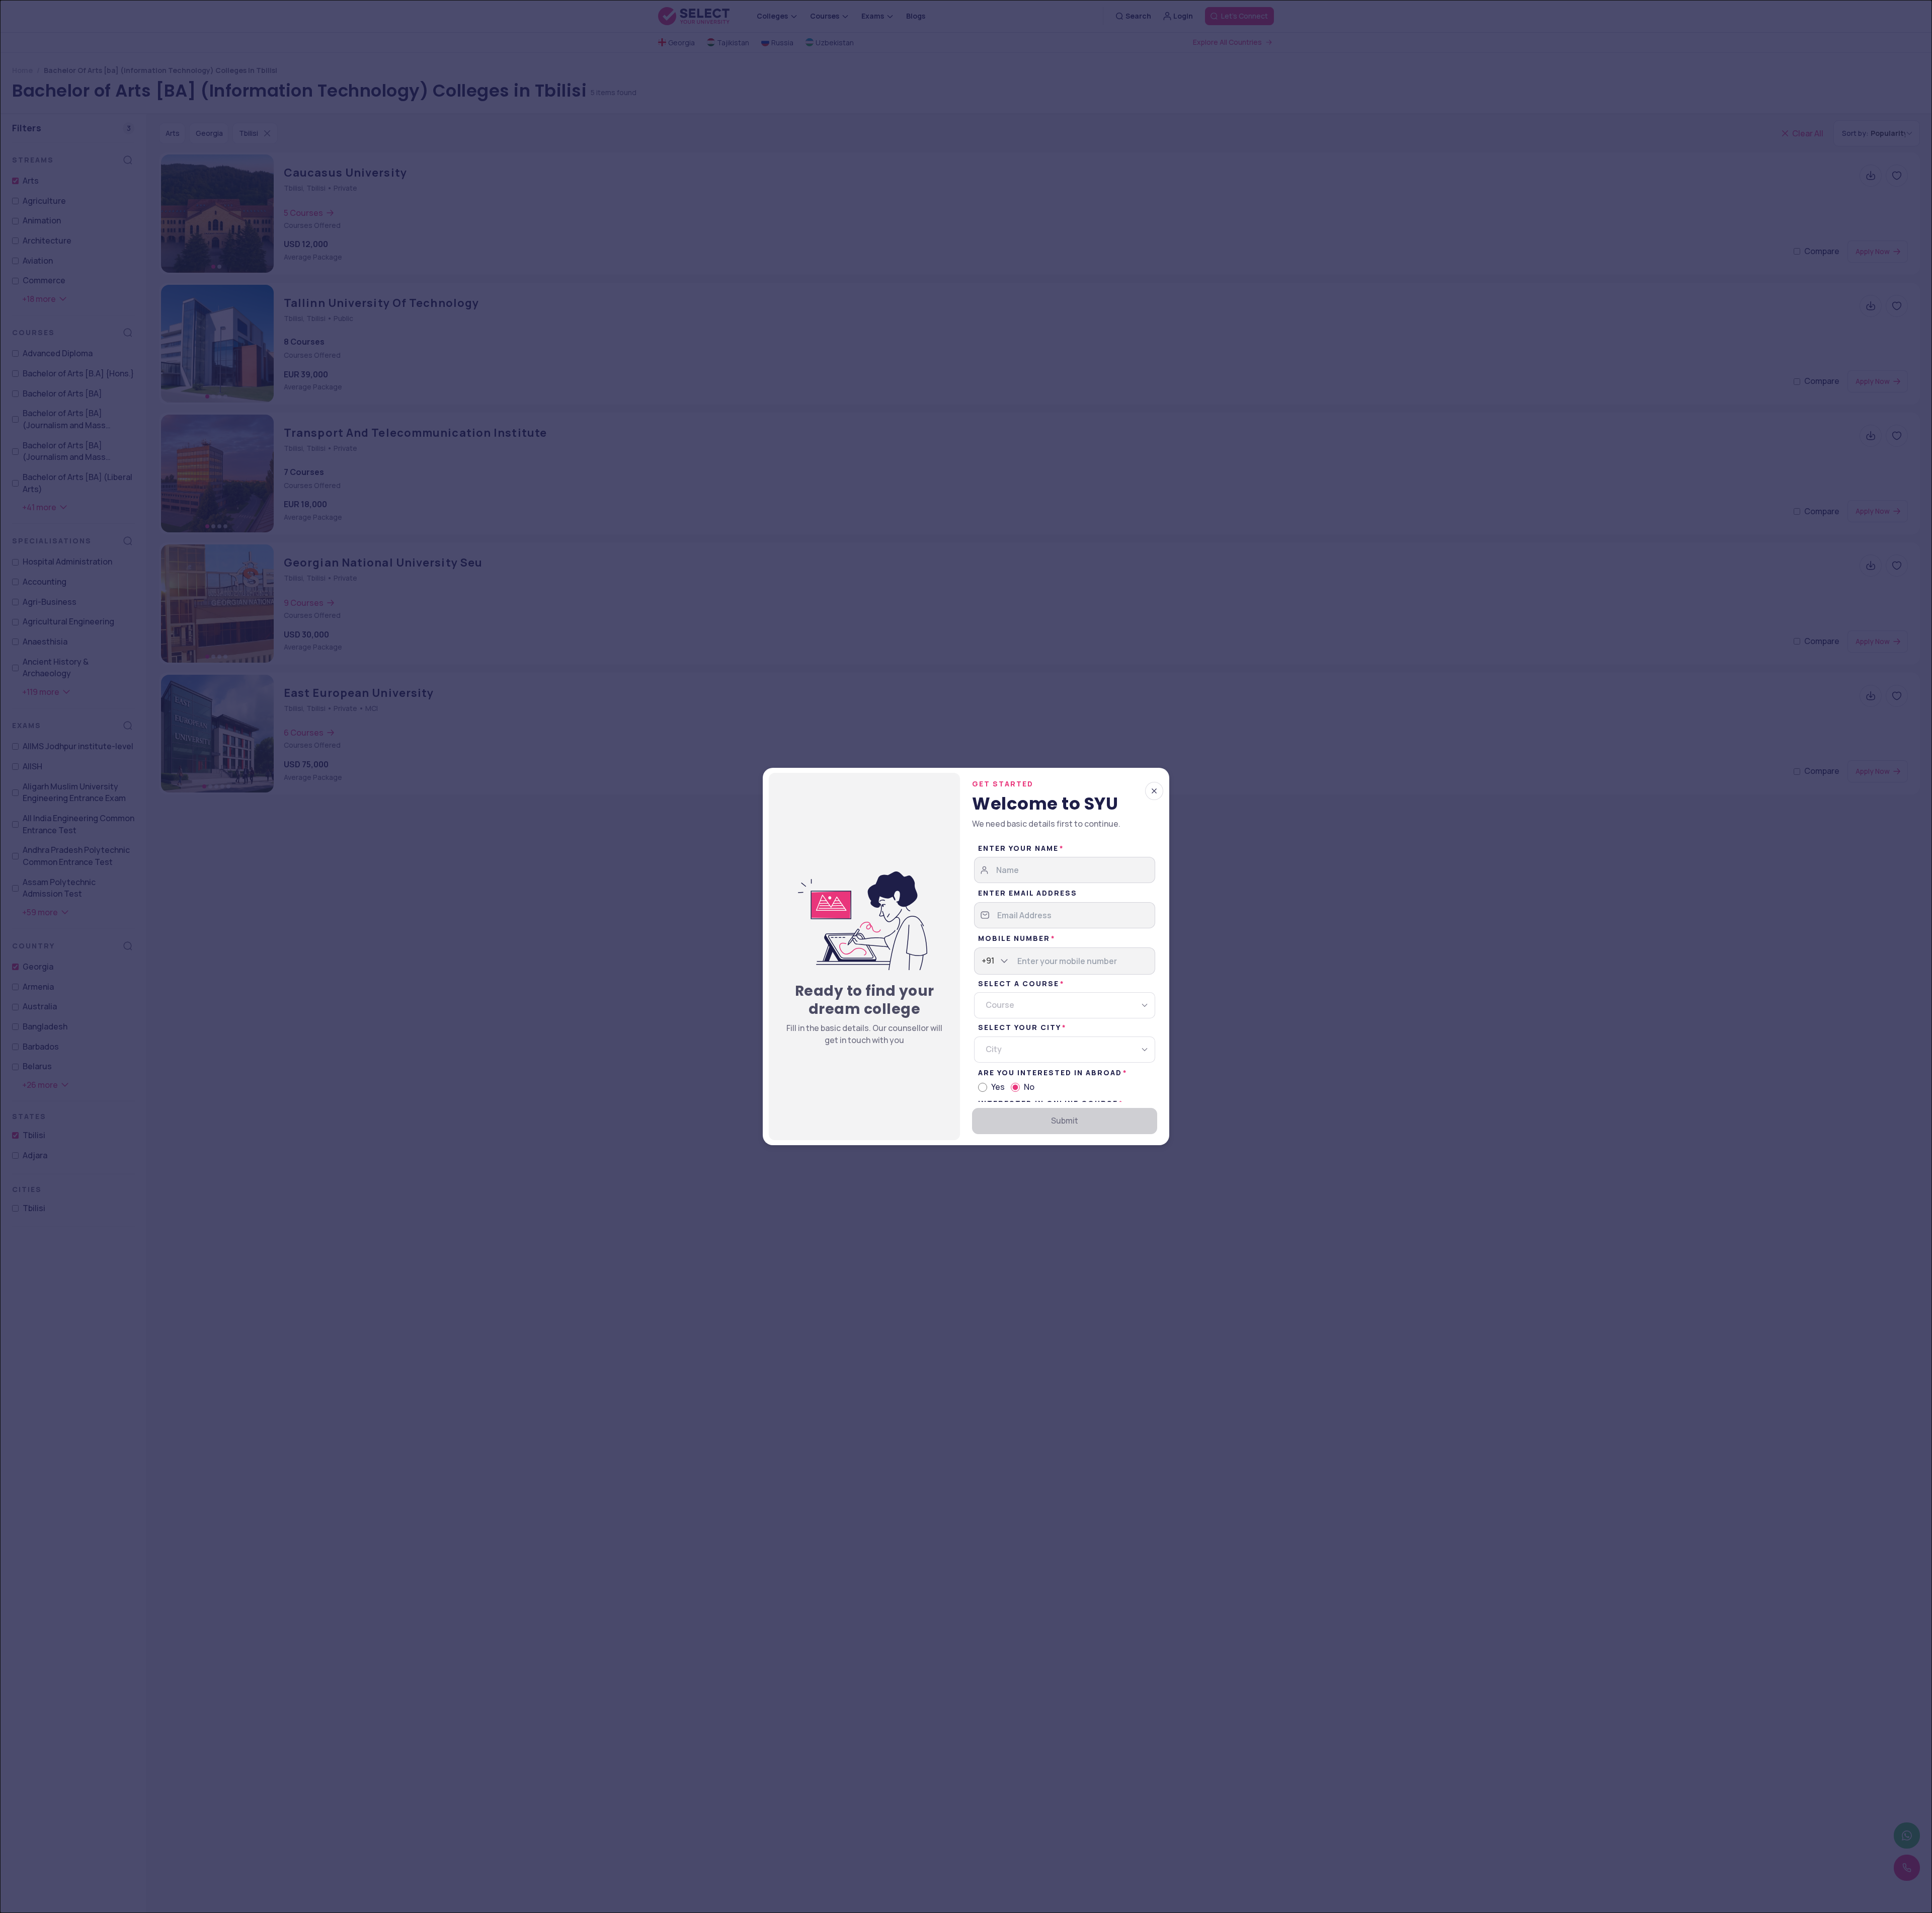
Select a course (1019, 983)
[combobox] (982, 961)
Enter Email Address (1028, 893)
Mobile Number (1014, 938)
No (1029, 1087)
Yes (998, 1087)
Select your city (1020, 1027)
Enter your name (1018, 848)
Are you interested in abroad (1050, 1072)
